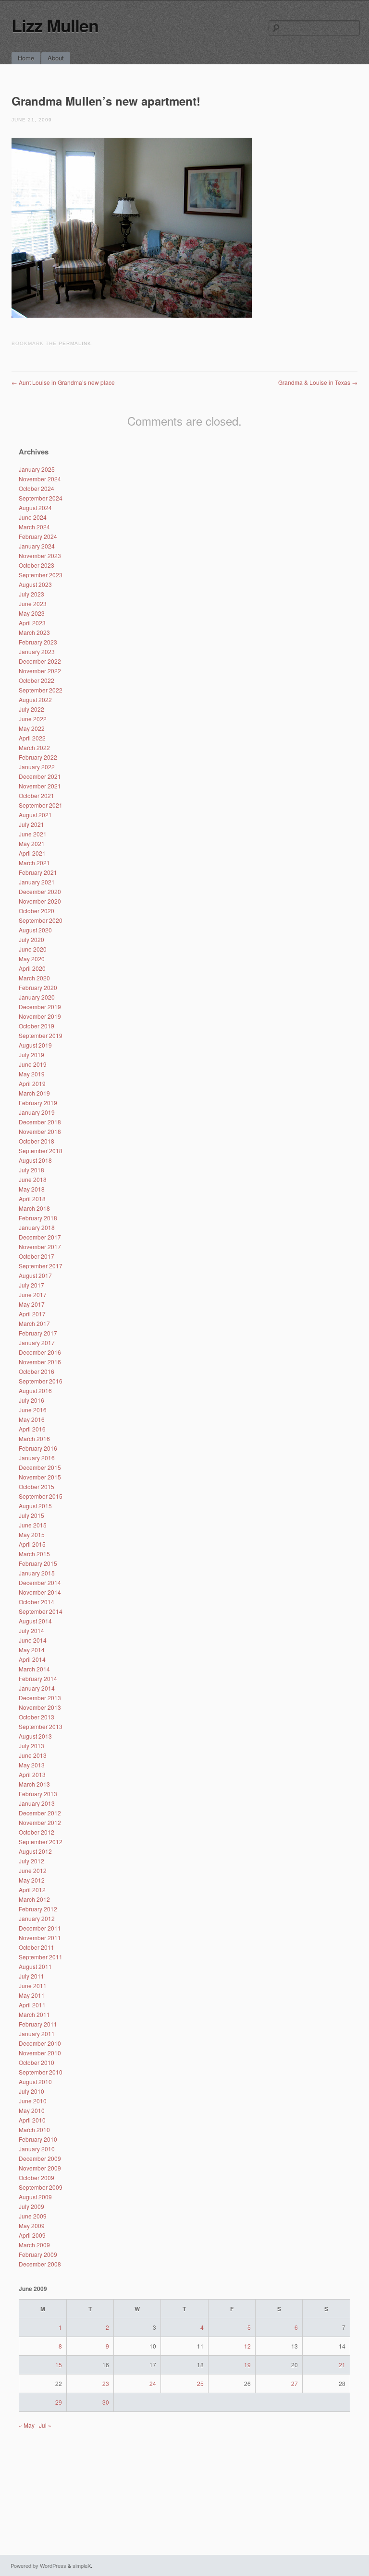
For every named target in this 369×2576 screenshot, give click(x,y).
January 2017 (37, 1342)
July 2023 (31, 594)
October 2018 (37, 1141)
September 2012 (41, 1842)
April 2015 (32, 1544)
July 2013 (31, 1746)
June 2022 (33, 719)
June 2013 (33, 1755)
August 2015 (35, 1506)
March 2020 (34, 978)
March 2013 (34, 1784)
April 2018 (32, 1199)
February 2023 (38, 642)
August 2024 (35, 507)
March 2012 (34, 1899)
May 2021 (32, 843)
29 (59, 2402)
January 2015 (37, 1573)
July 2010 (31, 2091)
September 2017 (41, 1266)
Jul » (45, 2425)
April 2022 (32, 738)
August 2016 (35, 1390)
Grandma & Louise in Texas (318, 382)
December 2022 (40, 661)
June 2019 (33, 1064)
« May (27, 2425)
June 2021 (33, 834)
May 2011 (32, 1995)
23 (106, 2383)
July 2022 (31, 709)
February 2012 (38, 1909)
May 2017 (32, 1304)
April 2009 (32, 2235)
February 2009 (38, 2254)
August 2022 (35, 699)
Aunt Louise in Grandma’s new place (63, 382)
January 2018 (37, 1227)
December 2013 (40, 1698)
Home (26, 58)
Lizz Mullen (55, 25)
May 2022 (32, 728)
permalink (75, 343)
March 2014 (34, 1669)
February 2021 (38, 872)
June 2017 (33, 1294)
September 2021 (41, 805)
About (56, 58)
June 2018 (33, 1179)
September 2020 (41, 920)
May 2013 (32, 1765)
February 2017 (38, 1333)
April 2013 (32, 1774)
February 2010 (38, 2139)
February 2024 (38, 536)
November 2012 (40, 1822)
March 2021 (34, 863)
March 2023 (34, 632)
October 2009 (37, 2177)
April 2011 (32, 2005)
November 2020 (40, 901)
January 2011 (37, 2033)
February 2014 (38, 1678)
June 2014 (33, 1640)
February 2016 (38, 1448)
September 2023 (41, 575)
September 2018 (41, 1151)
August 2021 (35, 815)
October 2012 (37, 1832)
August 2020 (35, 930)
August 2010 (35, 2081)
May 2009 (32, 2225)
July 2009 (31, 2206)
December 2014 (40, 1582)
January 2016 (37, 1458)
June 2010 (33, 2101)
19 (247, 2365)
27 (295, 2383)
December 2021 (40, 776)
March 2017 (34, 1323)
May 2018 (32, 1189)
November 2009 (40, 2168)
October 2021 (37, 795)
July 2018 (31, 1170)
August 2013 (35, 1736)
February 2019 (38, 1103)
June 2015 (33, 1525)
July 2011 (31, 1976)
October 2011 (37, 1947)
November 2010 (40, 2053)
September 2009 (41, 2187)
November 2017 (40, 1246)
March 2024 (34, 527)
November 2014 (40, 1592)
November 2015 (40, 1477)
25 (200, 2383)
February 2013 (38, 1794)
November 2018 (40, 1131)
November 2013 (40, 1707)
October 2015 (37, 1486)
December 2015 (40, 1467)
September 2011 (41, 1957)
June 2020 (33, 949)
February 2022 (38, 757)
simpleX (82, 2565)
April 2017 (32, 1314)
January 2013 (37, 1803)
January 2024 (37, 546)
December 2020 (40, 891)
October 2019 (37, 1026)
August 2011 (35, 1966)
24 (153, 2383)
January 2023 (37, 651)
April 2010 (32, 2120)
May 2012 (32, 1880)
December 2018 (40, 1122)
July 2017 (31, 1285)
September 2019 (41, 1035)
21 (342, 2365)
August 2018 (35, 1160)
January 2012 (37, 1918)
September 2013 (41, 1726)
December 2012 (40, 1813)
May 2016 (32, 1419)
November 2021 (40, 786)
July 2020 (31, 939)
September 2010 (41, 2072)
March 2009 (34, 2245)
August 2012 (35, 1851)
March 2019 (34, 1093)
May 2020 (32, 959)
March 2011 (34, 2014)
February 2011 (38, 2024)
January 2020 (37, 997)
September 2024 (41, 498)
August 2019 (35, 1045)
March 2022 (34, 747)
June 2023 (33, 603)
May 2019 (32, 1074)
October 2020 (37, 911)
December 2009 (40, 2158)
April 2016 (32, 1429)
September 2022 (41, 690)
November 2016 (40, 1362)
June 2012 (33, 1870)
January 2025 (37, 469)
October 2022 (37, 680)
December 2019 (40, 1007)
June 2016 (33, 1410)
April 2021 (32, 853)
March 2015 (34, 1554)
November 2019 (40, 1016)
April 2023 (32, 623)
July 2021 (31, 824)
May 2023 (32, 613)
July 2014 (31, 1630)
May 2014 (32, 1650)
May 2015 (32, 1534)
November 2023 (40, 555)
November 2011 (40, 1938)
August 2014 (35, 1621)
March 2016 (34, 1438)
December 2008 (40, 2264)
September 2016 (41, 1381)
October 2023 (37, 565)
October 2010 (37, 2062)
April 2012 (32, 1890)
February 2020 (38, 987)
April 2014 (32, 1659)
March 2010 (34, 2129)
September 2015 (41, 1496)
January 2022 (37, 767)
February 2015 (38, 1563)
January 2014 (37, 1688)
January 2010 (37, 2149)
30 (106, 2402)
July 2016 (31, 1400)
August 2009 (35, 2197)
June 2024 (33, 517)
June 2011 (33, 1986)
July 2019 (31, 1055)
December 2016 (40, 1352)
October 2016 (37, 1371)
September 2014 (41, 1611)
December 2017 (40, 1237)
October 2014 (37, 1602)
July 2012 (31, 1861)
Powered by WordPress (38, 2565)
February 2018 (38, 1218)
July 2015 (31, 1515)
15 (59, 2365)
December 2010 (40, 2043)
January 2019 (37, 1112)
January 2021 (37, 882)
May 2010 (32, 2110)
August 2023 (35, 584)
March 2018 (34, 1208)
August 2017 (35, 1275)
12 (247, 2346)
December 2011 (40, 1928)
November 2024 (40, 479)
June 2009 (33, 2216)
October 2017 (37, 1256)
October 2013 (37, 1717)
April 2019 (32, 1083)
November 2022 (40, 671)
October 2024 (37, 488)
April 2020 (32, 968)
